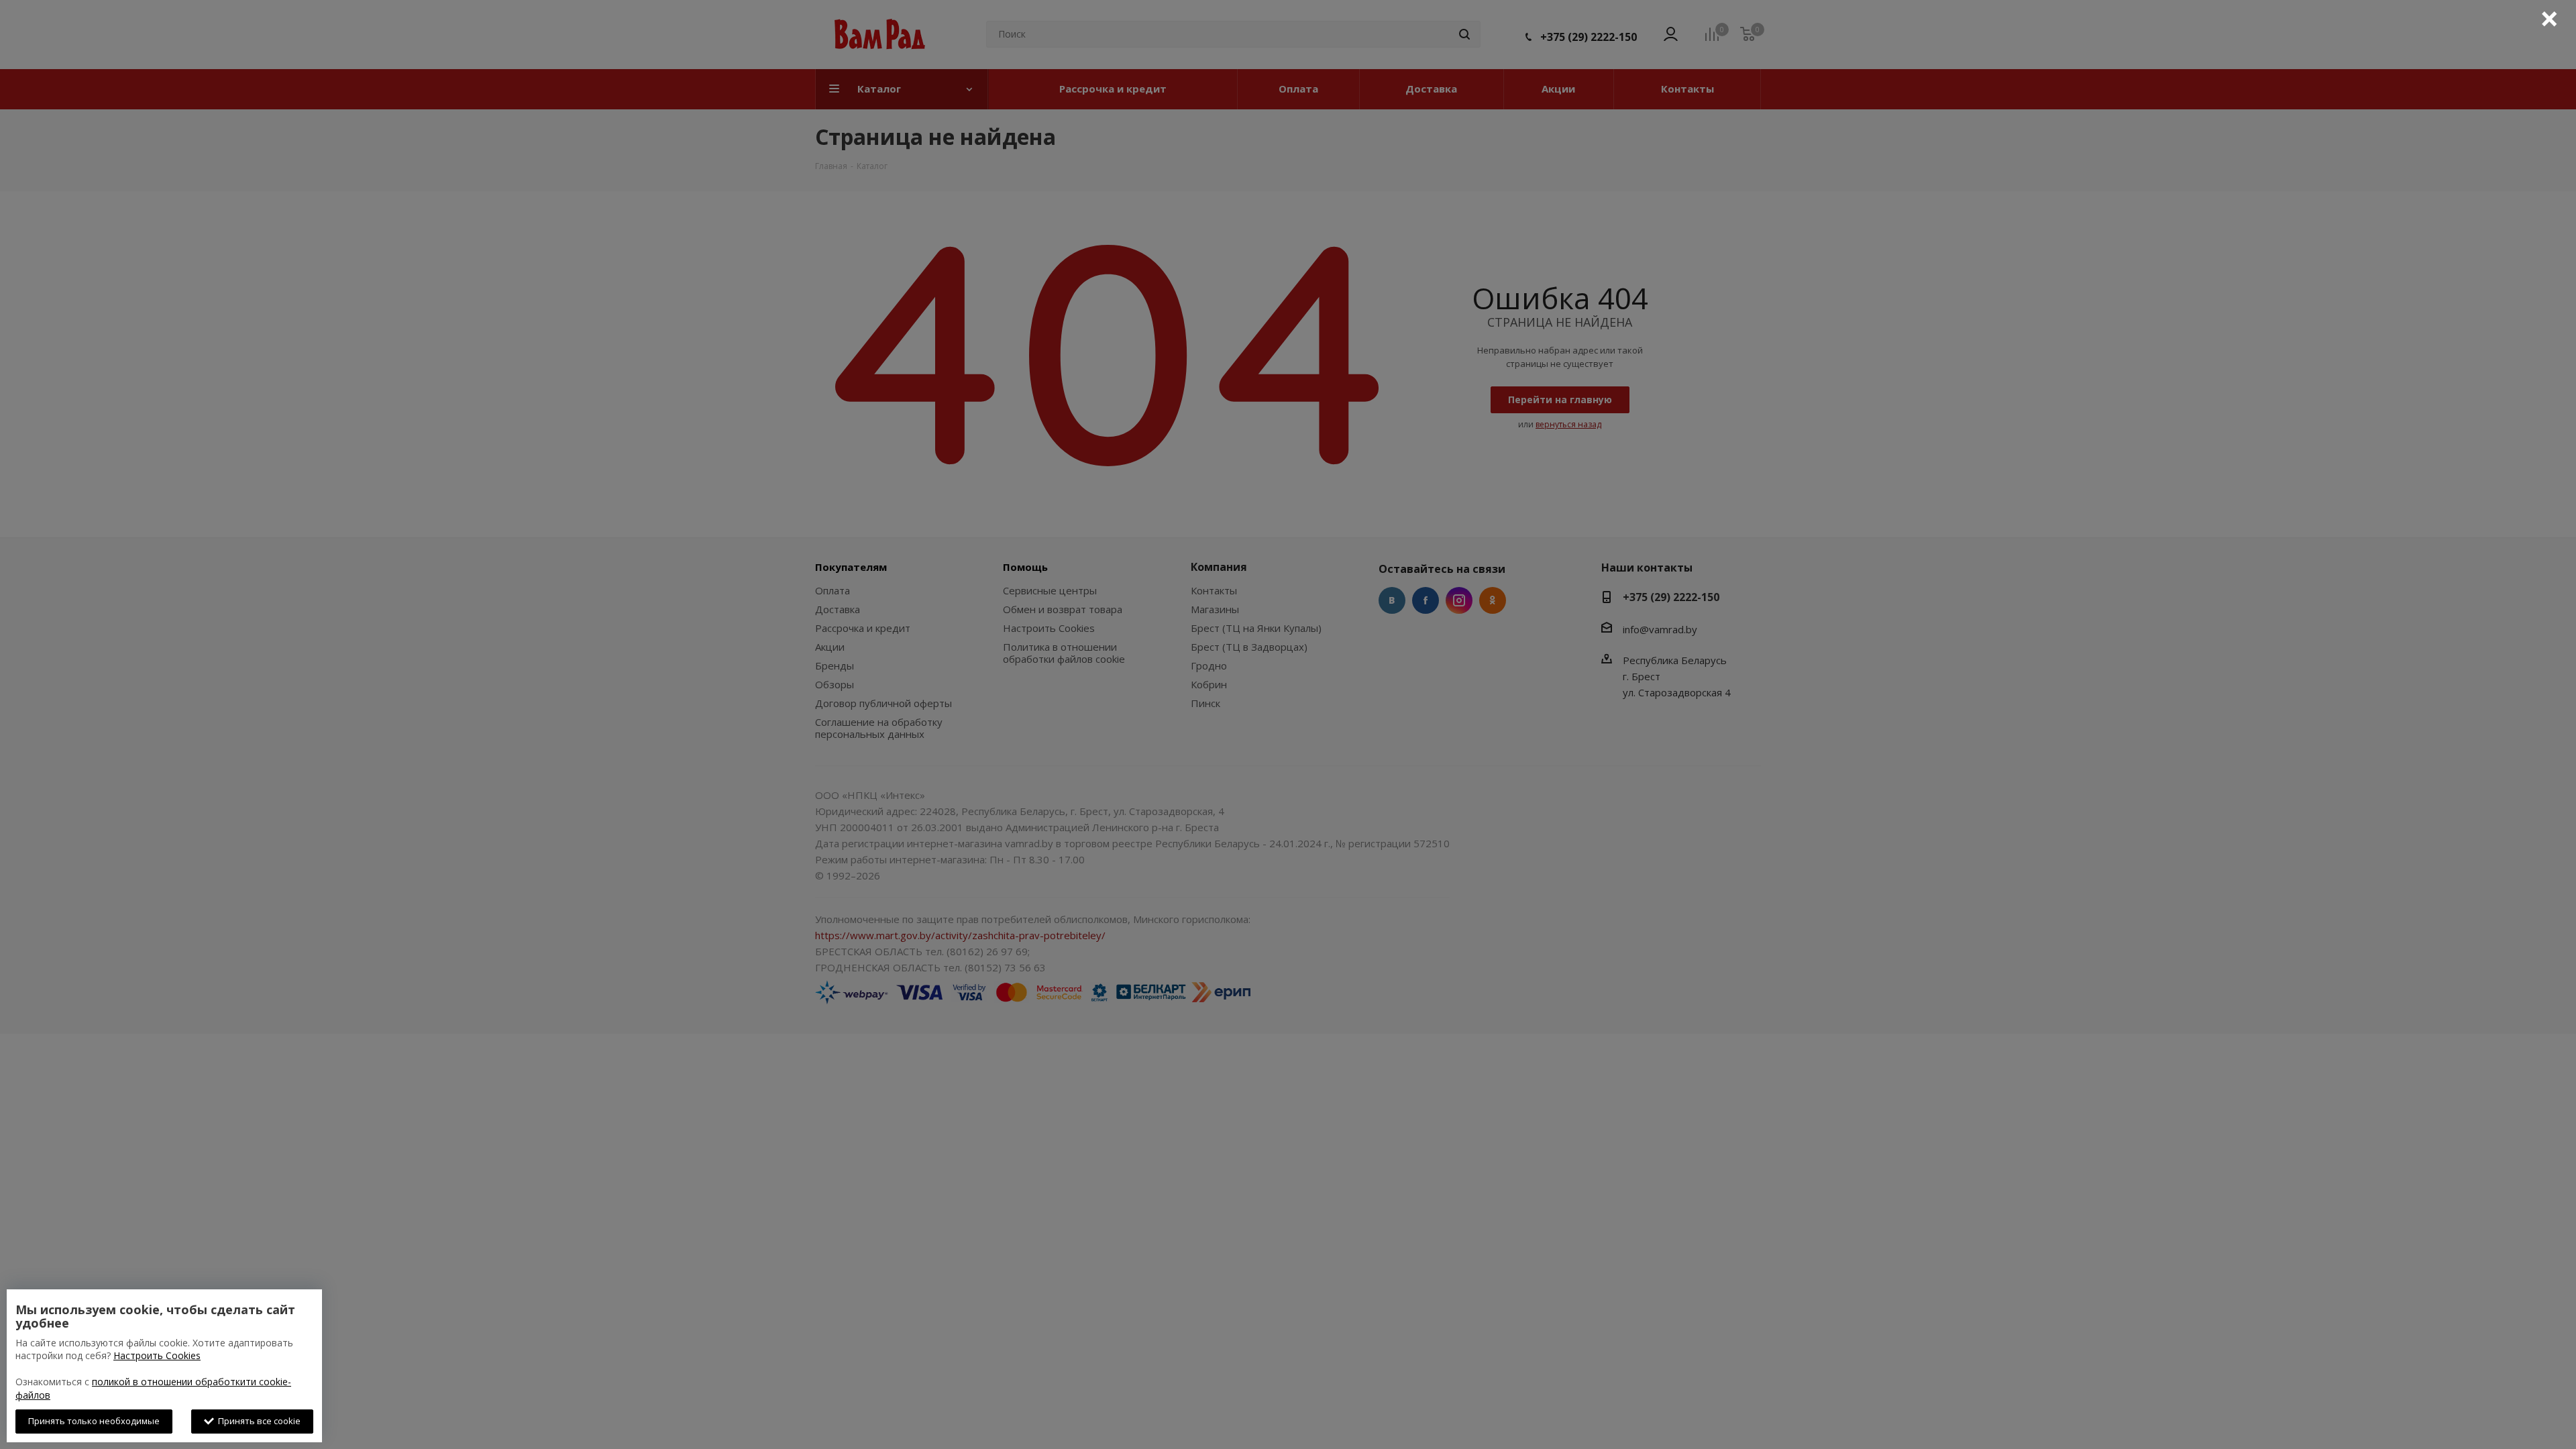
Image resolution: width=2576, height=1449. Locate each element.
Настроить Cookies (157, 1355)
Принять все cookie (257, 1421)
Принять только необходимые (94, 1421)
